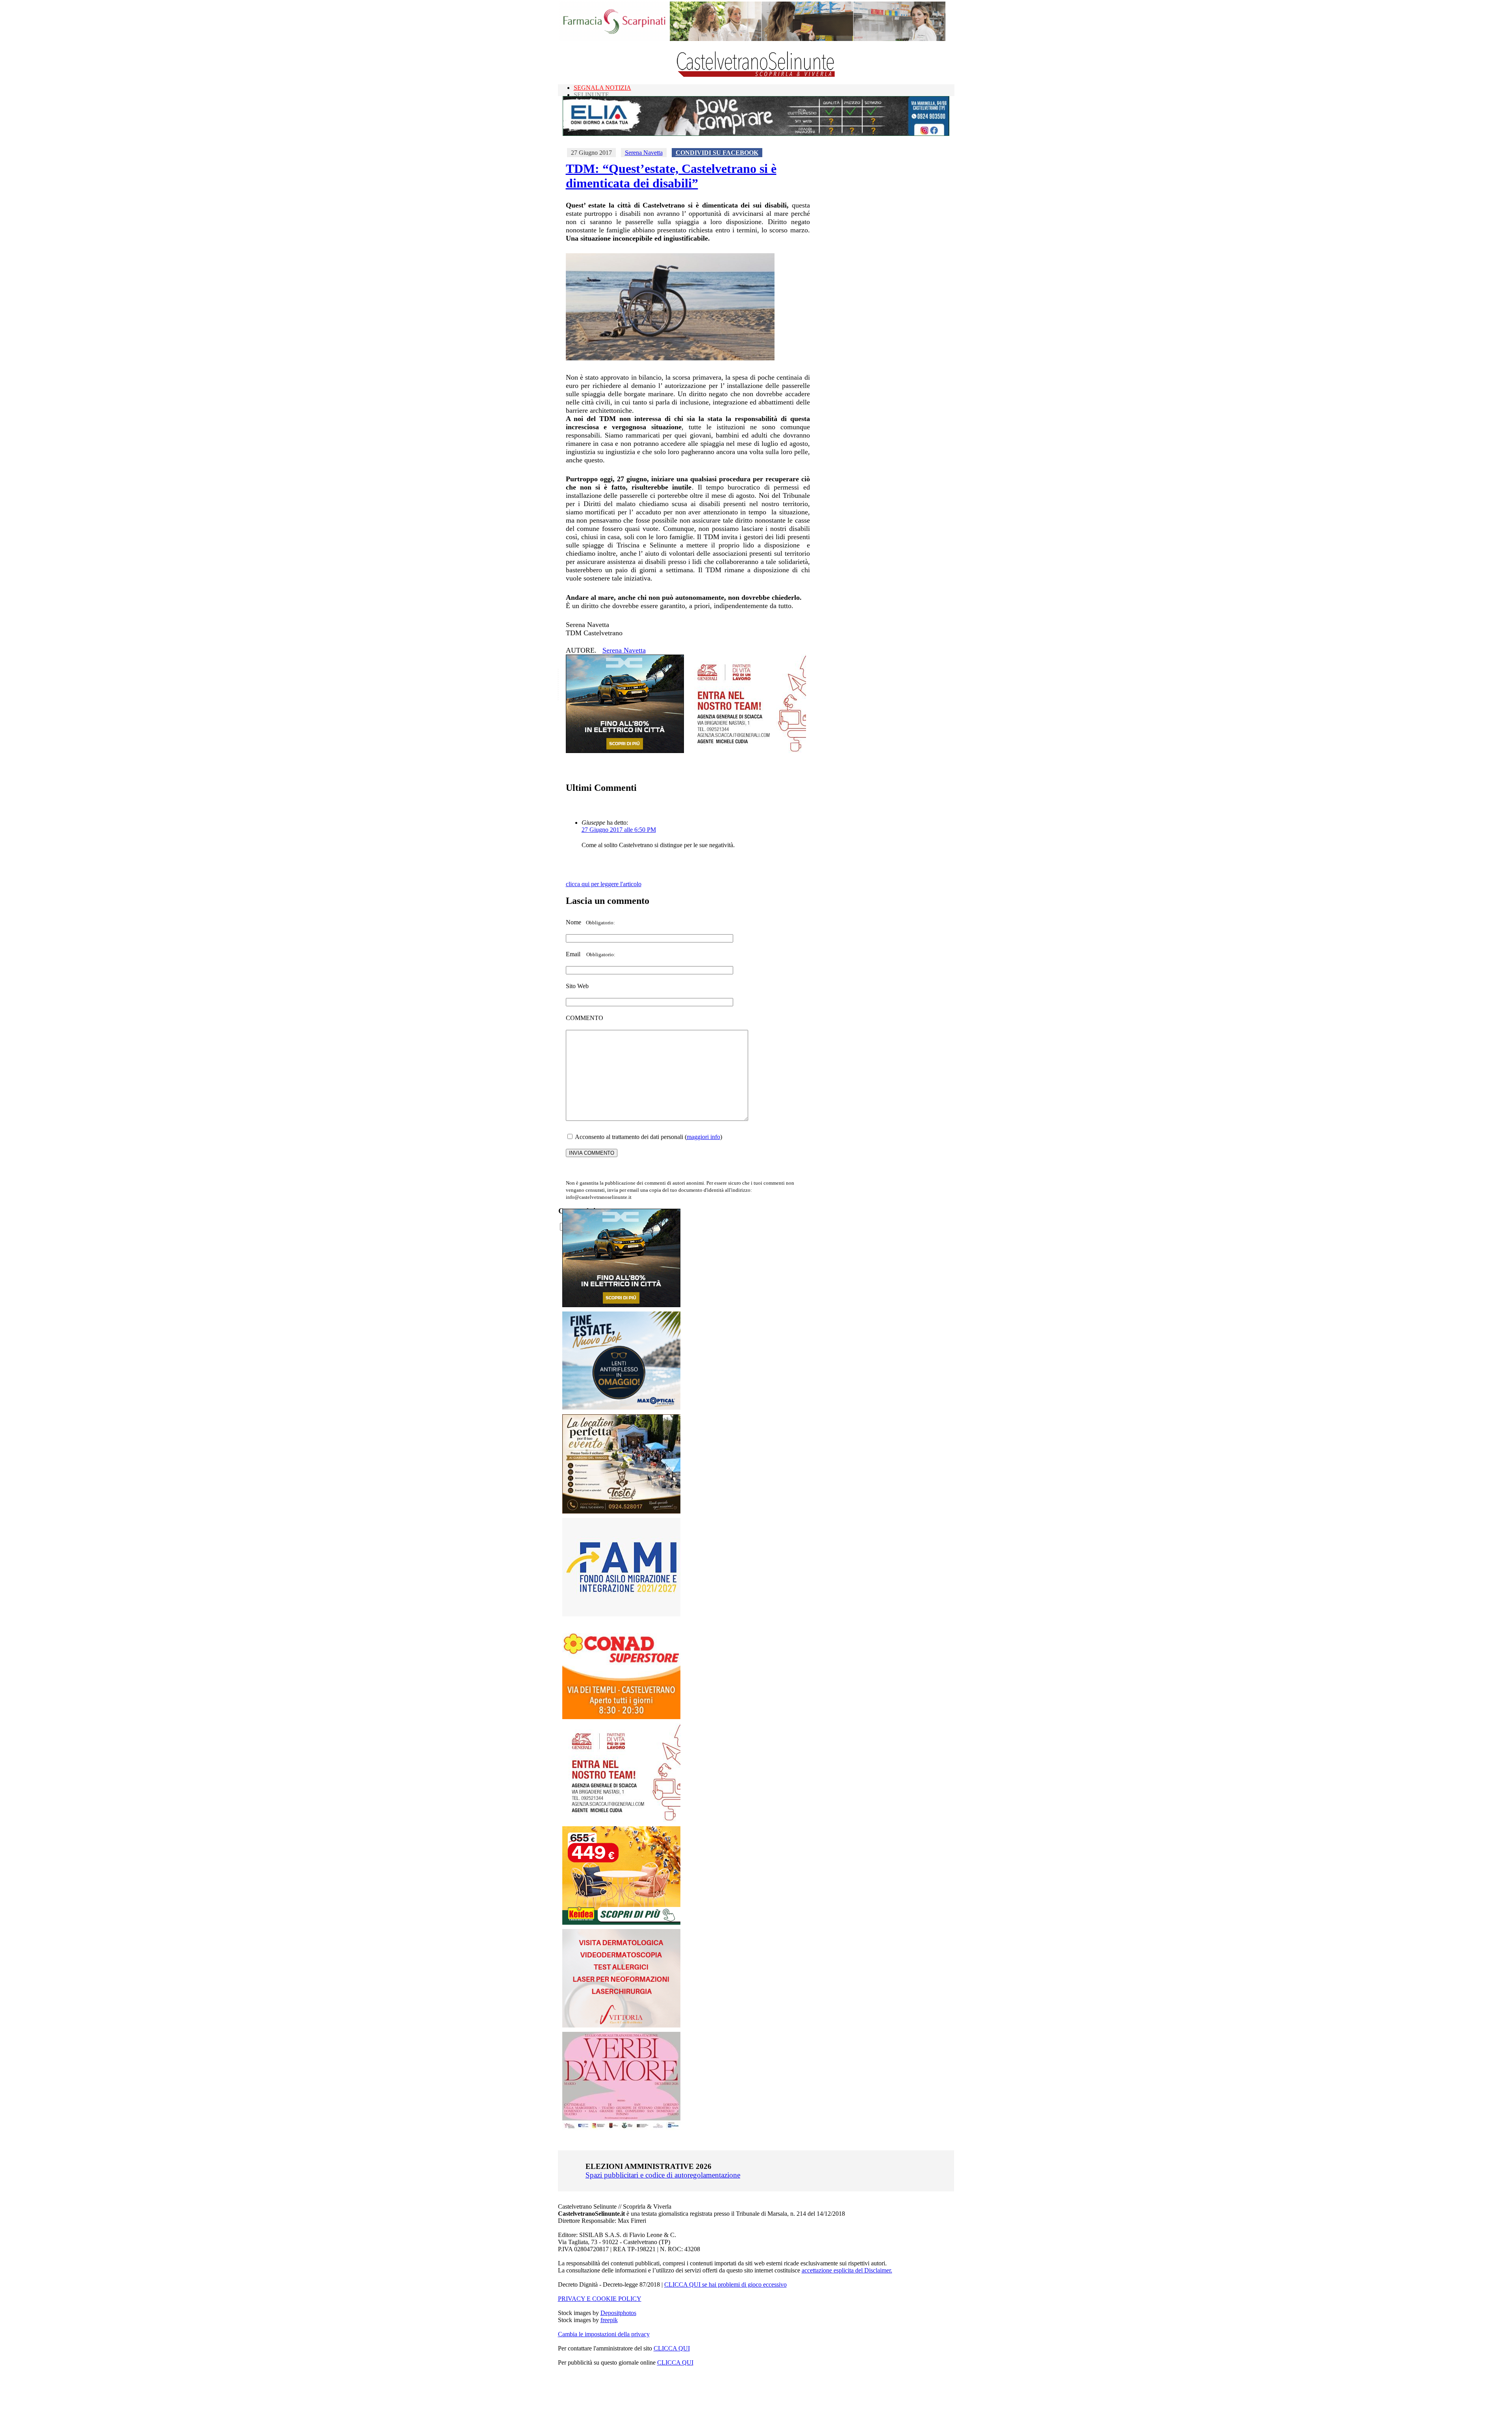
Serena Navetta (644, 153)
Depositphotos (618, 2313)
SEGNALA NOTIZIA (602, 88)
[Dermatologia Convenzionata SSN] (621, 2025)
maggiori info (703, 1137)
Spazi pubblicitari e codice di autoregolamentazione (663, 2175)
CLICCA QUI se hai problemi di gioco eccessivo (725, 2284)
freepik (609, 2320)
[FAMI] (621, 1614)
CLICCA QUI (672, 2348)
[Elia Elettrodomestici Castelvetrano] (756, 134)
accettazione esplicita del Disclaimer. (847, 2270)
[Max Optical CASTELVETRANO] (621, 1408)
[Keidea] (621, 1923)
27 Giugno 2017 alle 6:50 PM (619, 830)
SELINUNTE (591, 95)
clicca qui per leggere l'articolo (604, 884)
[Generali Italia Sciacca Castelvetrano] (747, 751)
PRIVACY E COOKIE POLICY (600, 2299)
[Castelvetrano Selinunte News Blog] (756, 75)
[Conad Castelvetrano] (621, 1717)
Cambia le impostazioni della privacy (604, 2334)
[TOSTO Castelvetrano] (622, 1511)
